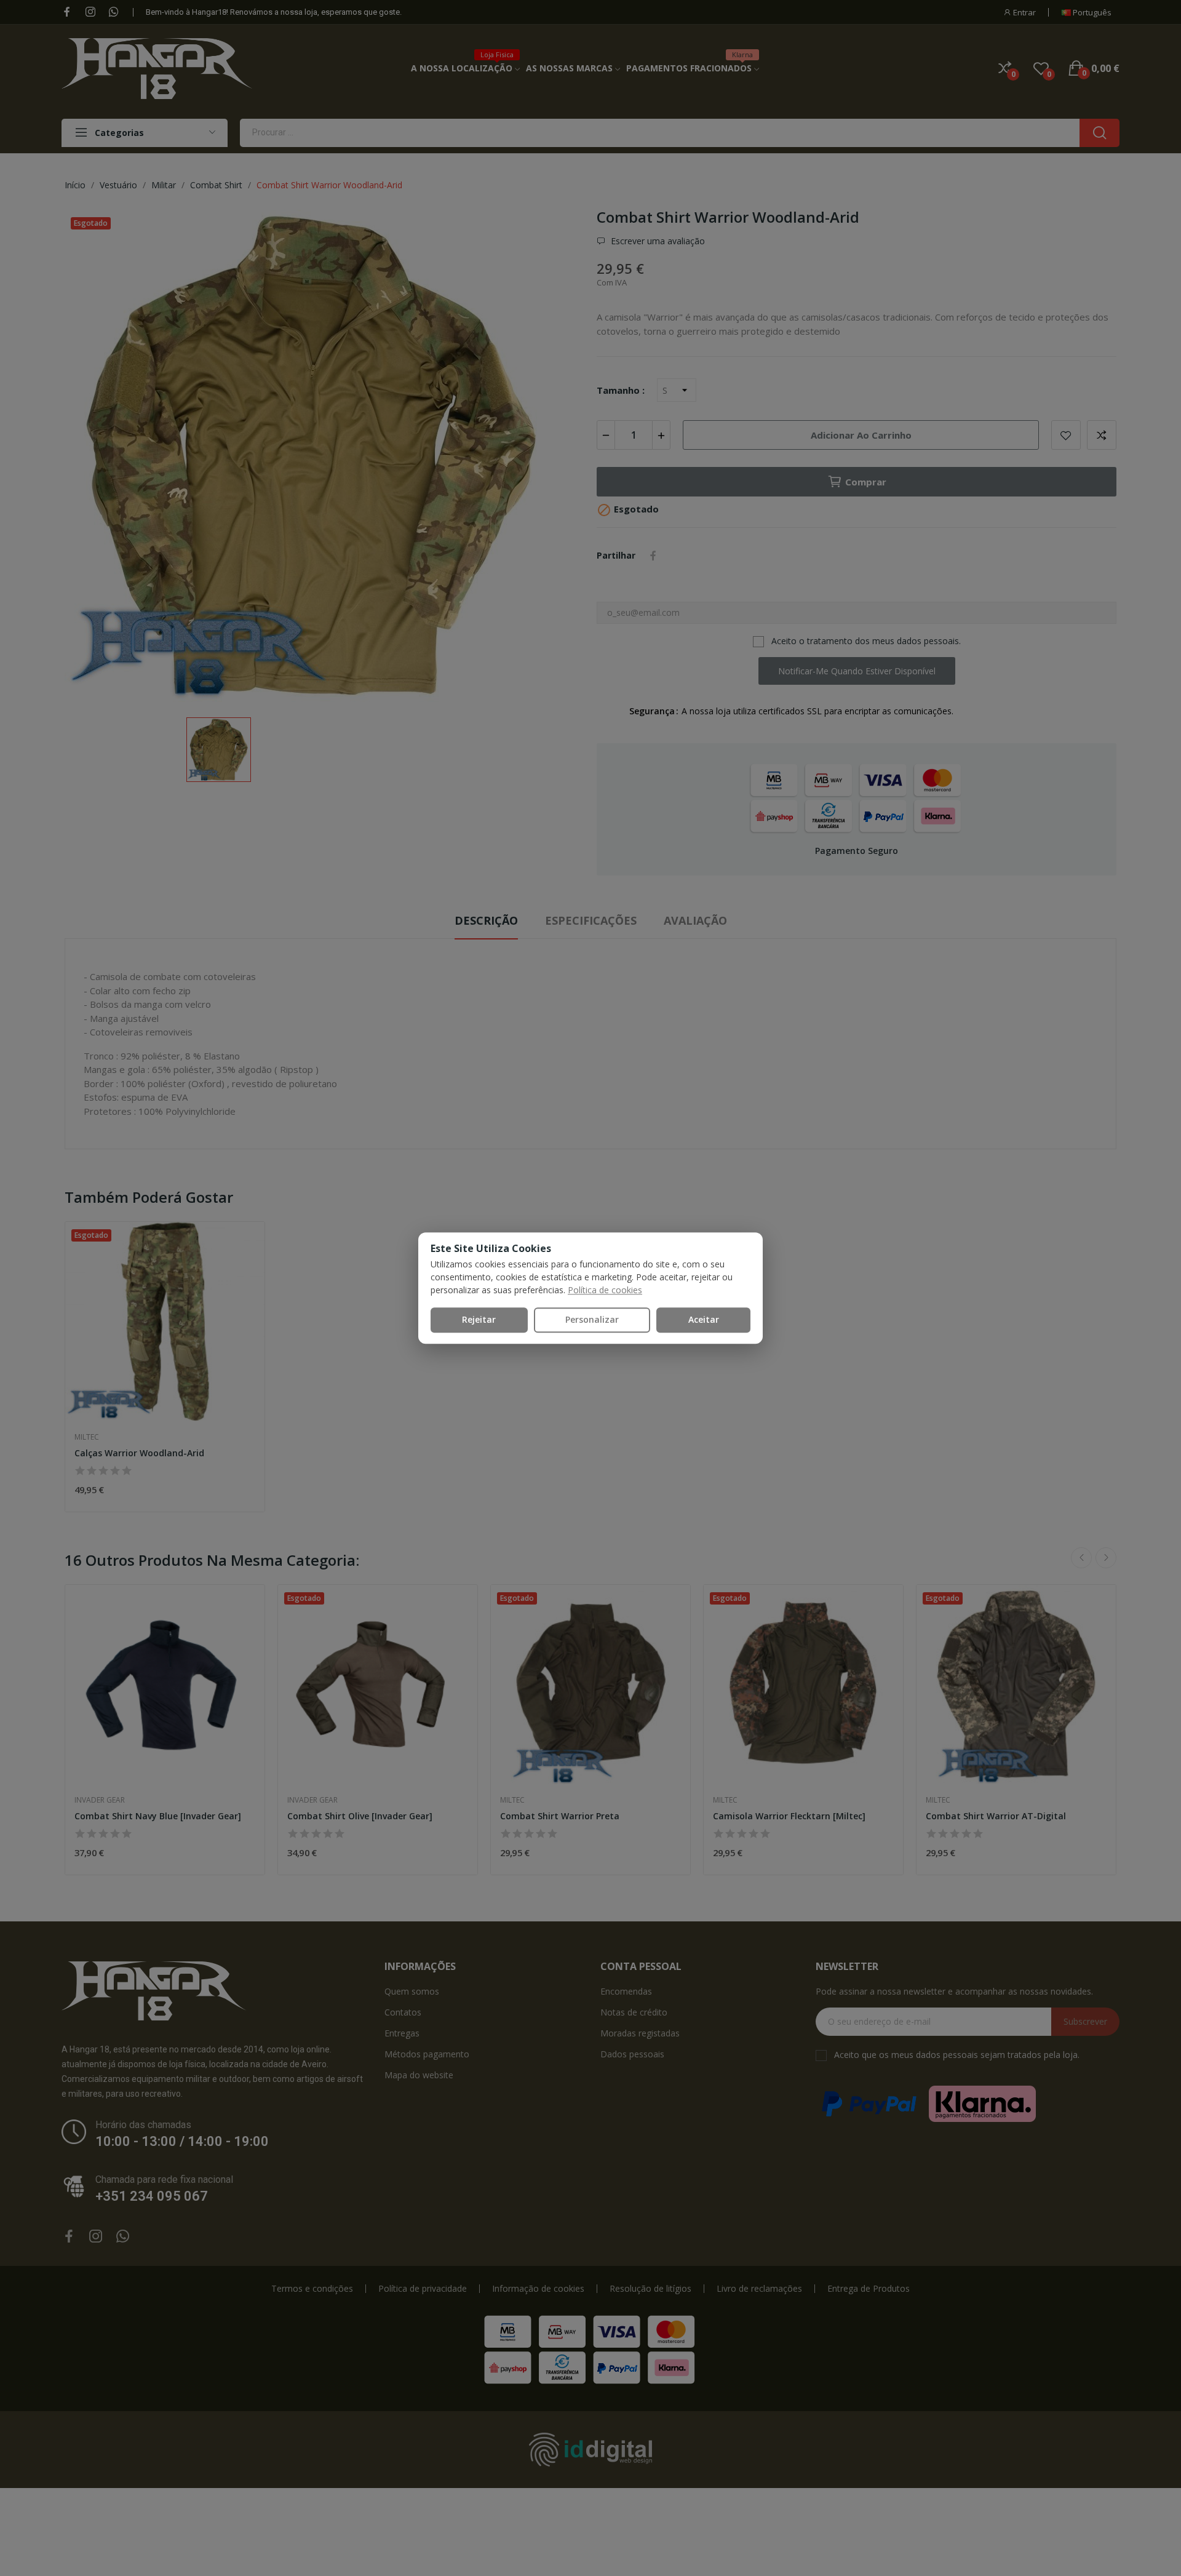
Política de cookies (605, 1290)
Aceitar (704, 1319)
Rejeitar (479, 1319)
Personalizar (592, 1319)
